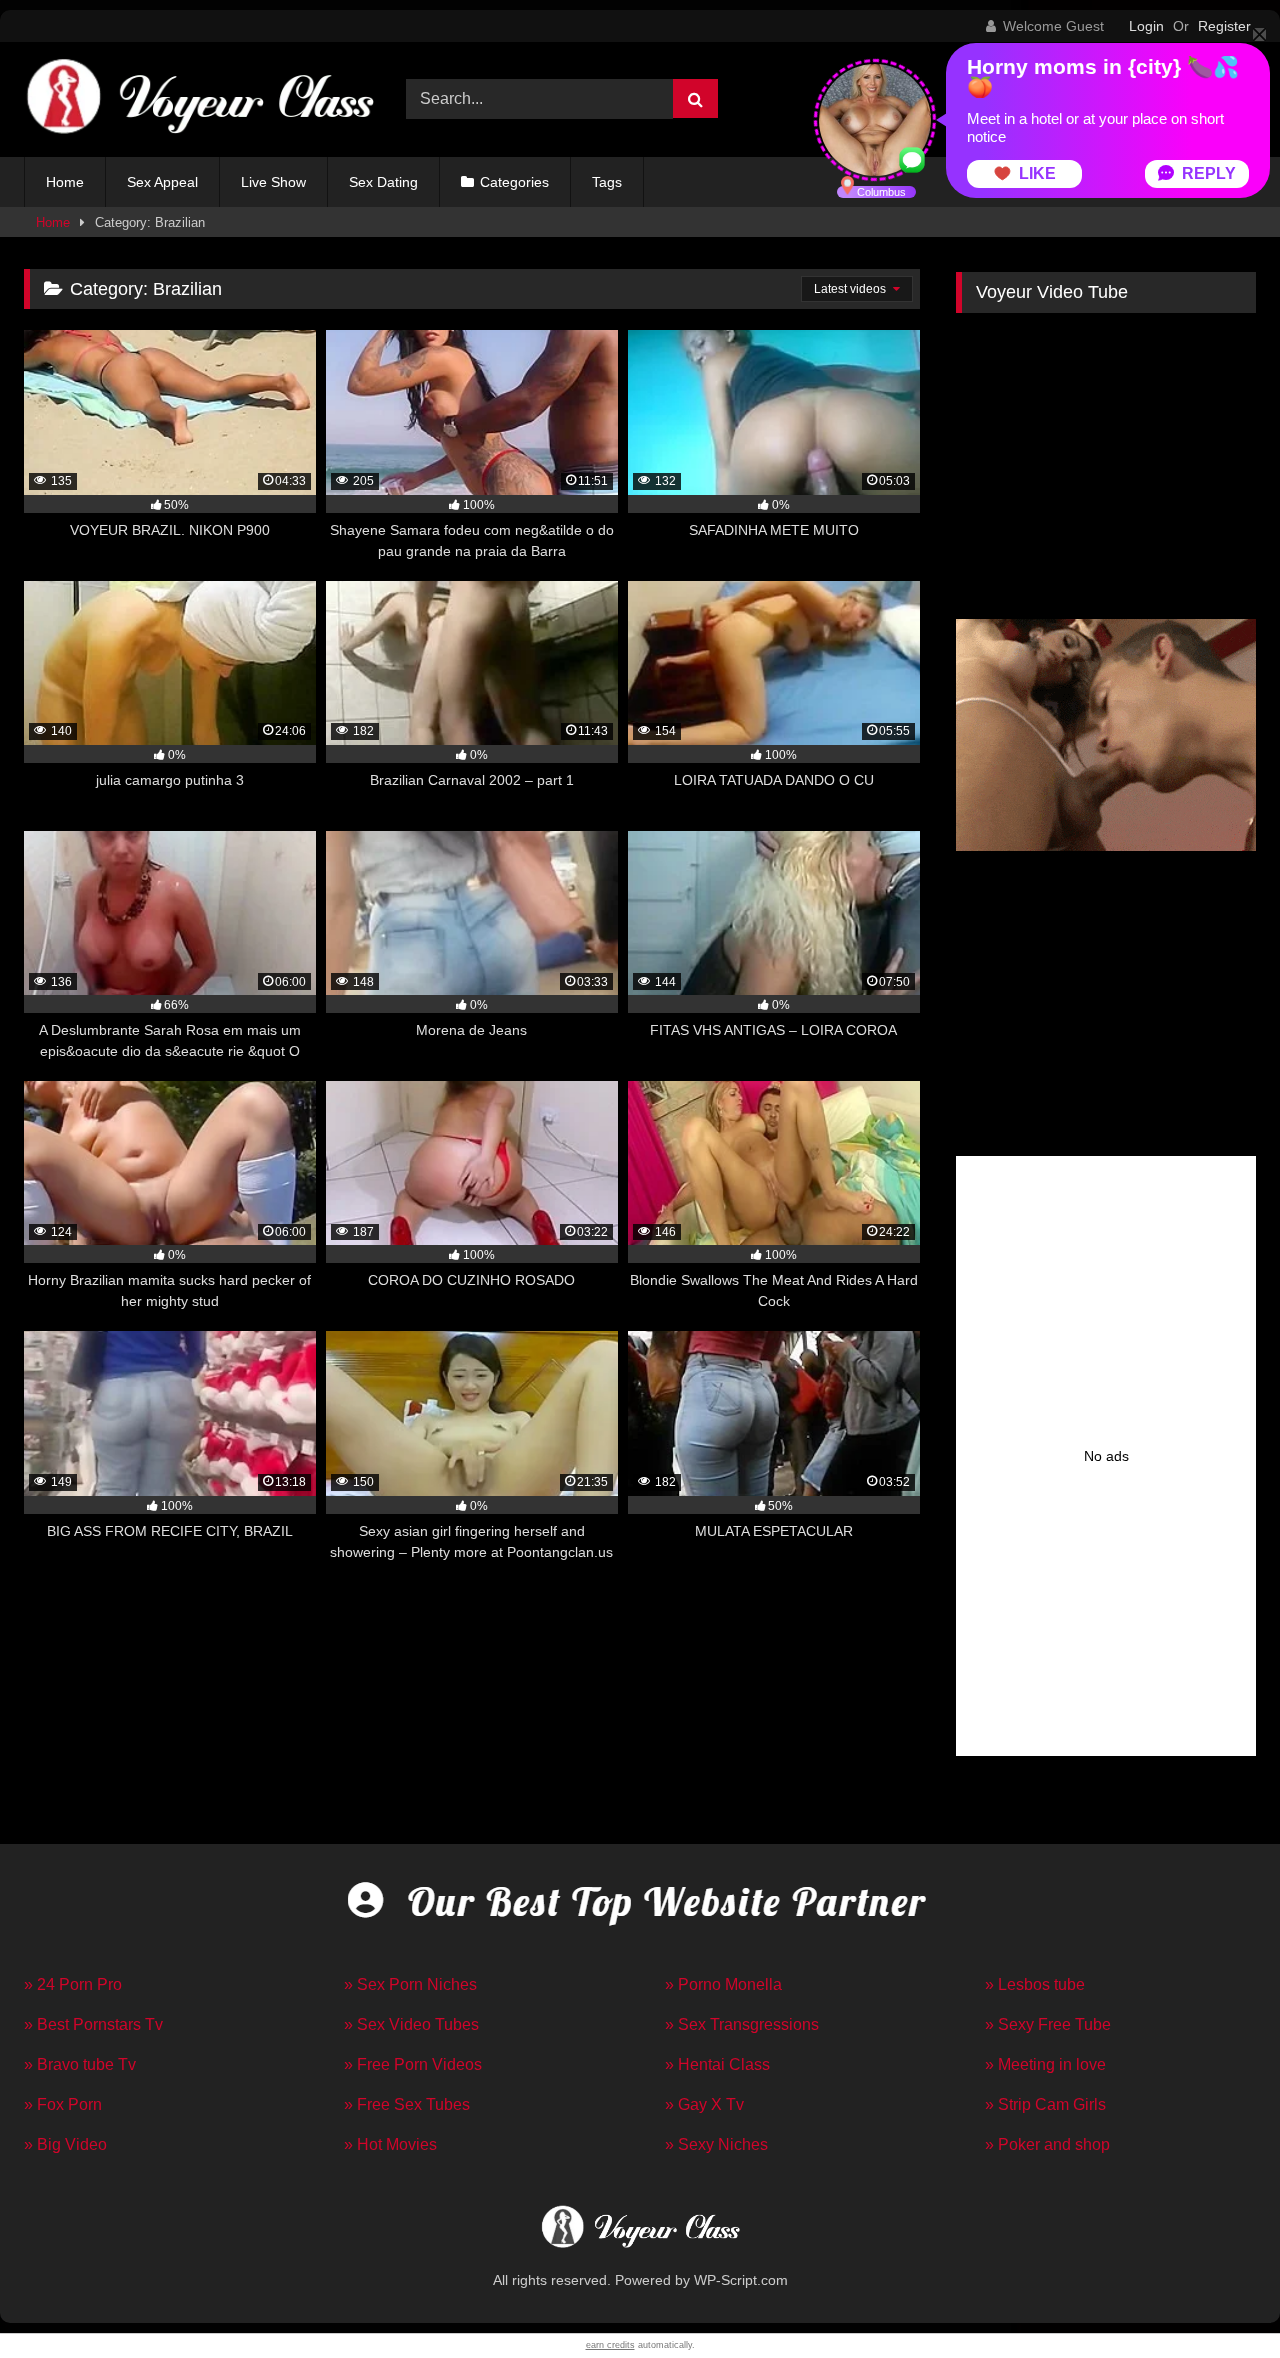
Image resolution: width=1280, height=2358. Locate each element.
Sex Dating (383, 182)
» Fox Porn (63, 2104)
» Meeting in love (1045, 2064)
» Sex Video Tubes (411, 2024)
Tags (607, 182)
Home (65, 182)
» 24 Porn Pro (73, 1984)
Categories (514, 182)
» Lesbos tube (1035, 1984)
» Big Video (65, 2144)
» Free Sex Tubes (407, 2104)
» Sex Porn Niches (410, 1984)
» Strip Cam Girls (1045, 2104)
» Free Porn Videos (413, 2064)
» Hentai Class (717, 2064)
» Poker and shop (1047, 2144)
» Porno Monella (723, 1984)
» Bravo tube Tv (80, 2064)
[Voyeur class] (199, 99)
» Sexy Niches (716, 2144)
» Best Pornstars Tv (93, 2024)
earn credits (610, 2345)
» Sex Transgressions (742, 2024)
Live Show (273, 182)
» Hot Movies (390, 2144)
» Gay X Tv (704, 2104)
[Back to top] (1218, 2298)
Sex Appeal (162, 182)
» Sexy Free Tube (1048, 2024)
